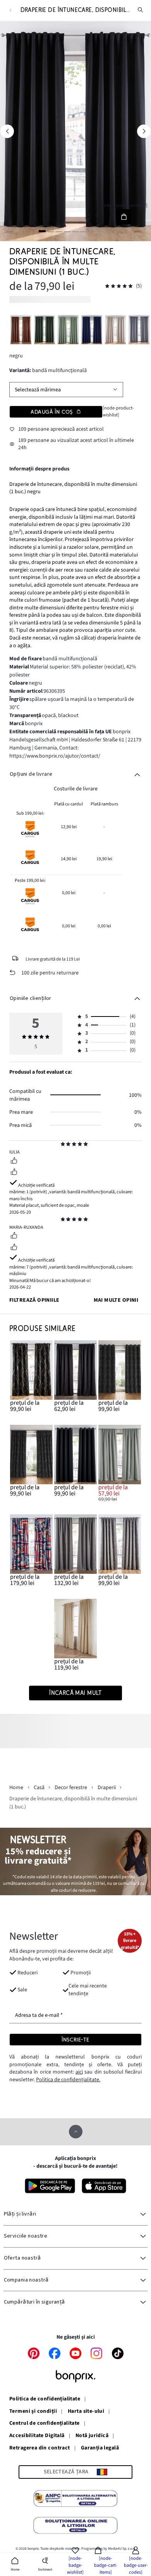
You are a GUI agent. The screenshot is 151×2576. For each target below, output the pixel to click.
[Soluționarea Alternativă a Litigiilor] (76, 2500)
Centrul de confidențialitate (45, 2424)
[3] (59, 231)
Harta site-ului (86, 2412)
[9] (109, 231)
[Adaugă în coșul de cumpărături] (124, 217)
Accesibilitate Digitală (37, 2436)
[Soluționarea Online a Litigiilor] (76, 2527)
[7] (92, 231)
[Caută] (141, 10)
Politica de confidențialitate (45, 2399)
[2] (51, 231)
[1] (42, 231)
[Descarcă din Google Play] (50, 2186)
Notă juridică (92, 2436)
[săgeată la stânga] (7, 131)
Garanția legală (100, 2448)
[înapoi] (10, 10)
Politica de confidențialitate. (68, 2080)
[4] (67, 231)
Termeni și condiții (33, 2412)
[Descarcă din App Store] (104, 2186)
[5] (75, 231)
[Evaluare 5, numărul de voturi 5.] (119, 286)
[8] (100, 231)
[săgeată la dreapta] (144, 131)
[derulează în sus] (76, 2132)
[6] (84, 231)
